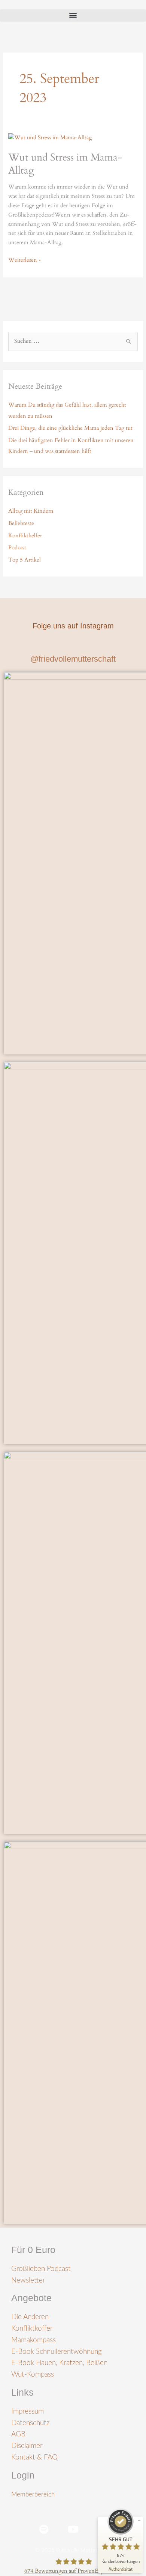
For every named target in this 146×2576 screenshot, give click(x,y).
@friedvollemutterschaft (73, 659)
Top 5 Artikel (25, 560)
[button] (73, 15)
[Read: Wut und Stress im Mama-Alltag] (50, 138)
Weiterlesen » (25, 260)
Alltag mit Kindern (31, 511)
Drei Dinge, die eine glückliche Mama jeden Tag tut (70, 428)
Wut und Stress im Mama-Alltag (65, 164)
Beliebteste (21, 523)
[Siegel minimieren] (139, 2520)
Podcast (17, 548)
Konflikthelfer (25, 536)
